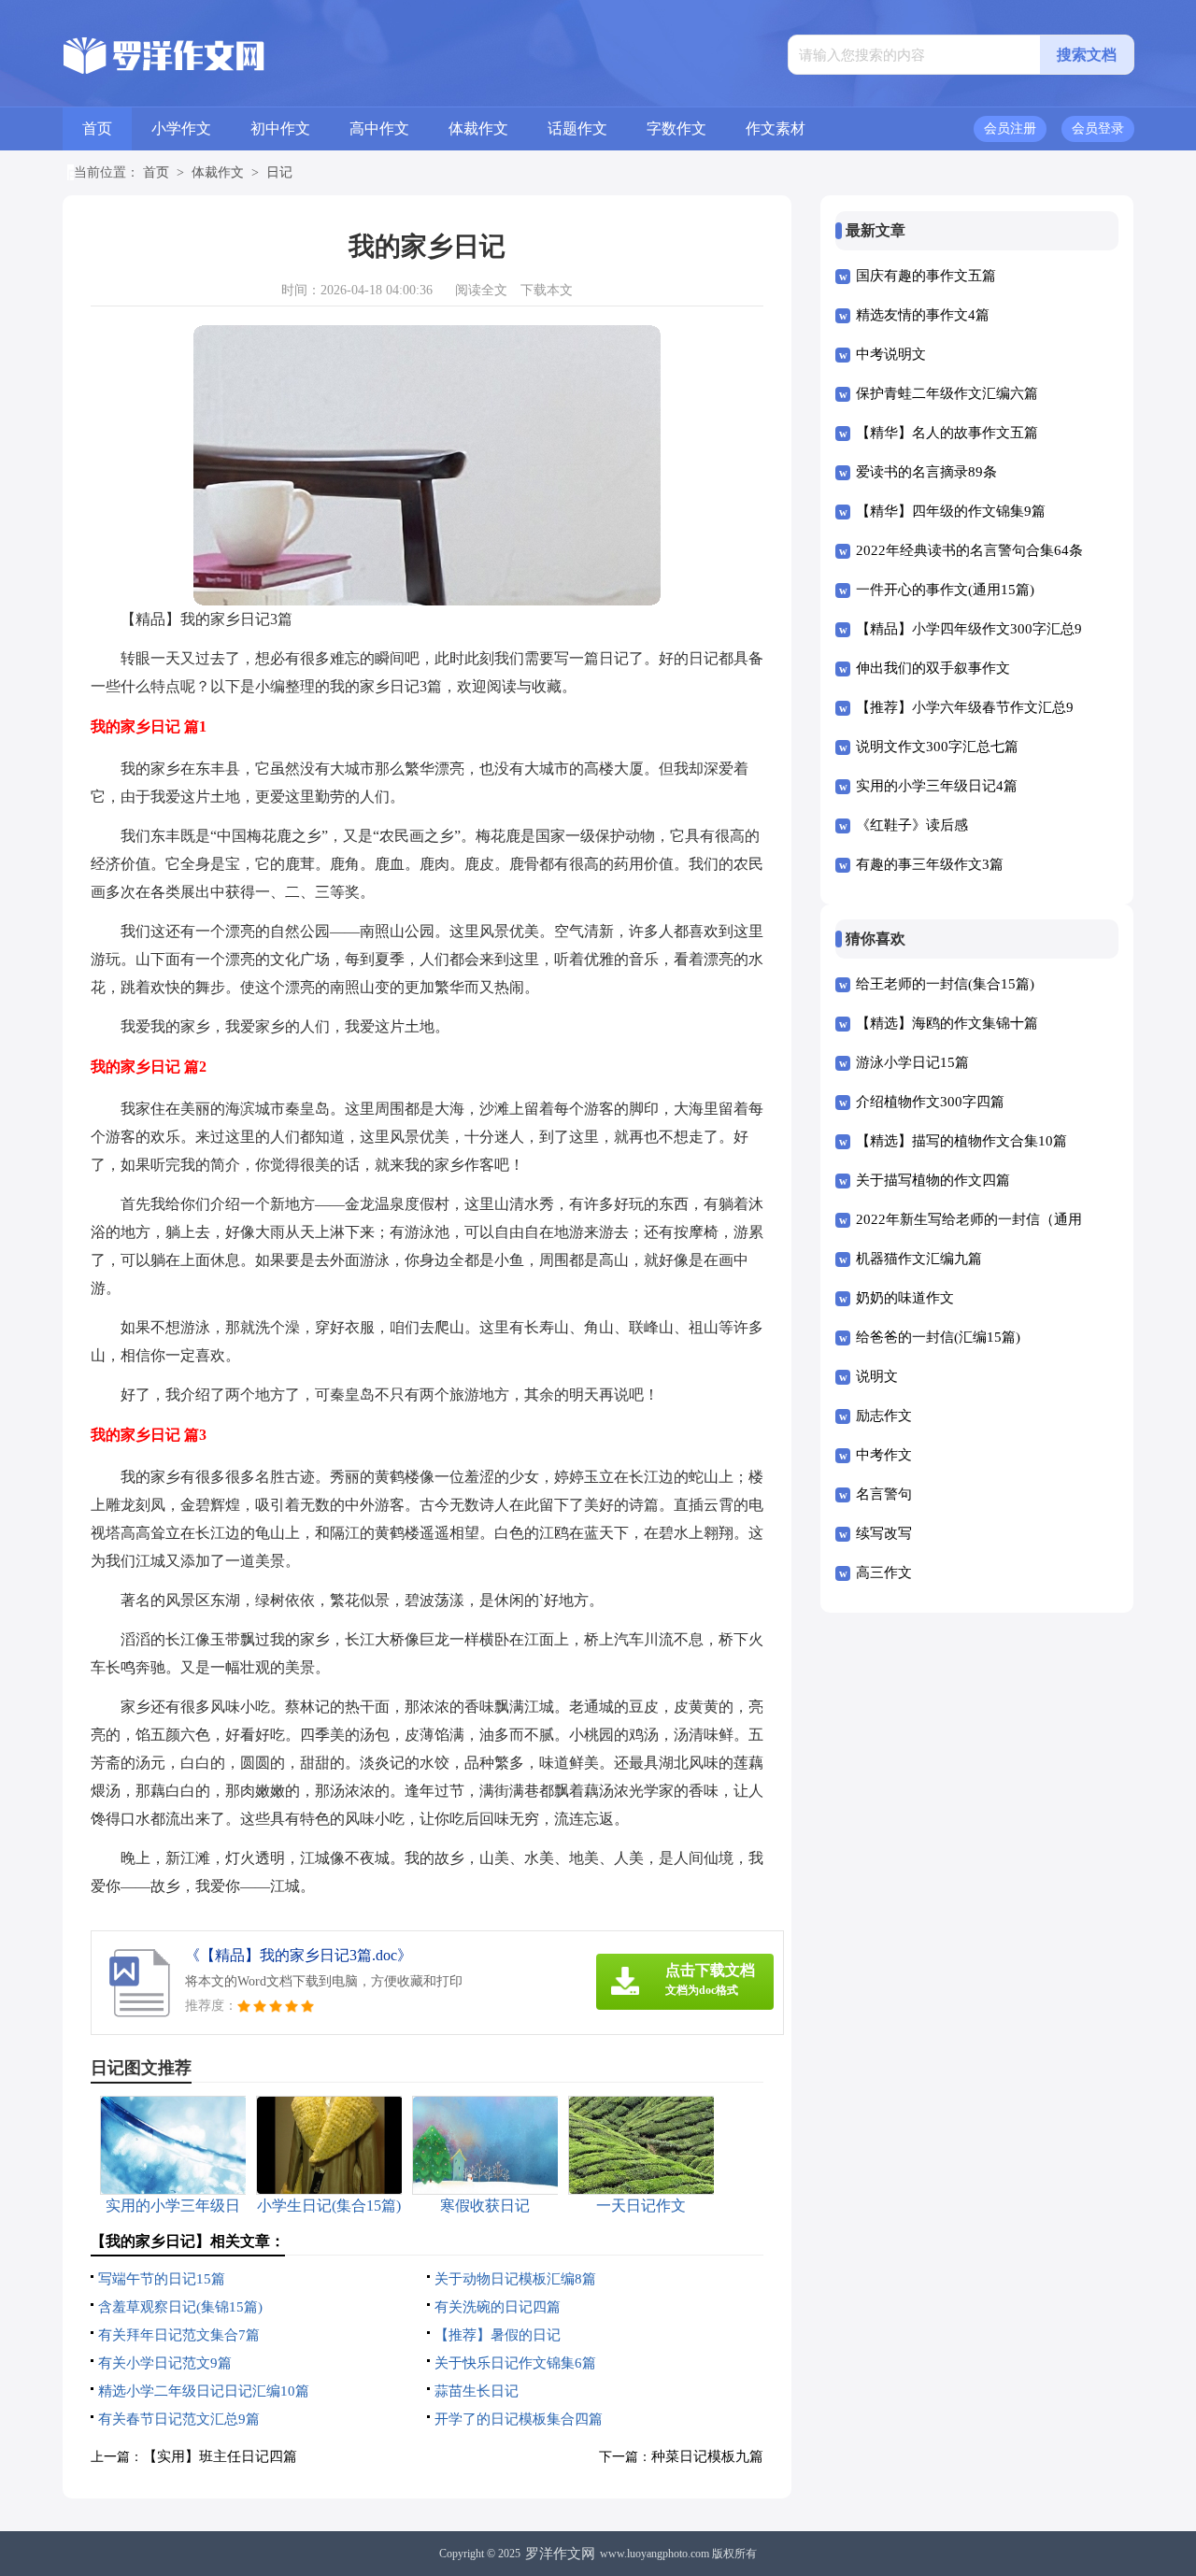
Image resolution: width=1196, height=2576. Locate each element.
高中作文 (379, 128)
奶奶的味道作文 (905, 1298)
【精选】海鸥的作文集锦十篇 (947, 1023)
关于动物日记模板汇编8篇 (515, 2279)
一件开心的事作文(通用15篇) (945, 590)
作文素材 (776, 128)
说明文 (877, 1376)
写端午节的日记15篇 (162, 2279)
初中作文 (280, 128)
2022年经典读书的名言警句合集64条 (969, 550)
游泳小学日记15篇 (912, 1062)
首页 (97, 128)
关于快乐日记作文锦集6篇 (515, 2363)
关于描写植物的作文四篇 (933, 1180)
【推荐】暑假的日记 (498, 2335)
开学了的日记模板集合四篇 (519, 2419)
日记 (279, 172)
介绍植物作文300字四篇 (930, 1102)
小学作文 (181, 128)
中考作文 (884, 1455)
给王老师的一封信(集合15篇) (945, 984)
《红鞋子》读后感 (912, 825)
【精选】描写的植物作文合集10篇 (961, 1141)
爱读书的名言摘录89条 (926, 472)
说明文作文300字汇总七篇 (937, 747)
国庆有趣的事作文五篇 (926, 276)
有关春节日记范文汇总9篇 (179, 2419)
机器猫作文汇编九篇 (919, 1259)
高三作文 (884, 1573)
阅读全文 (481, 290)
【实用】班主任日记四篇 (220, 2456)
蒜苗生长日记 (477, 2391)
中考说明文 (891, 354)
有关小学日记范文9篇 (165, 2363)
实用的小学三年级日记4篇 (937, 786)
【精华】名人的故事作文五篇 (947, 433)
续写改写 (884, 1533)
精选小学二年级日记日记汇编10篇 (204, 2391)
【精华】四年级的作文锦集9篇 (951, 511)
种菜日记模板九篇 (707, 2456)
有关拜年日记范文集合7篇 (179, 2335)
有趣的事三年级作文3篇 (930, 864)
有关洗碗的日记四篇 (498, 2307)
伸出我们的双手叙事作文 (933, 668)
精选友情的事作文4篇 (923, 315)
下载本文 (547, 290)
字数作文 (676, 128)
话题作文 (577, 128)
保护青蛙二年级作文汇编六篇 (947, 393)
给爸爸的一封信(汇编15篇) (938, 1337)
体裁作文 (478, 128)
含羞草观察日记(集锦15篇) (180, 2307)
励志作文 (884, 1416)
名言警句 (884, 1494)
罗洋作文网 (560, 2554)
